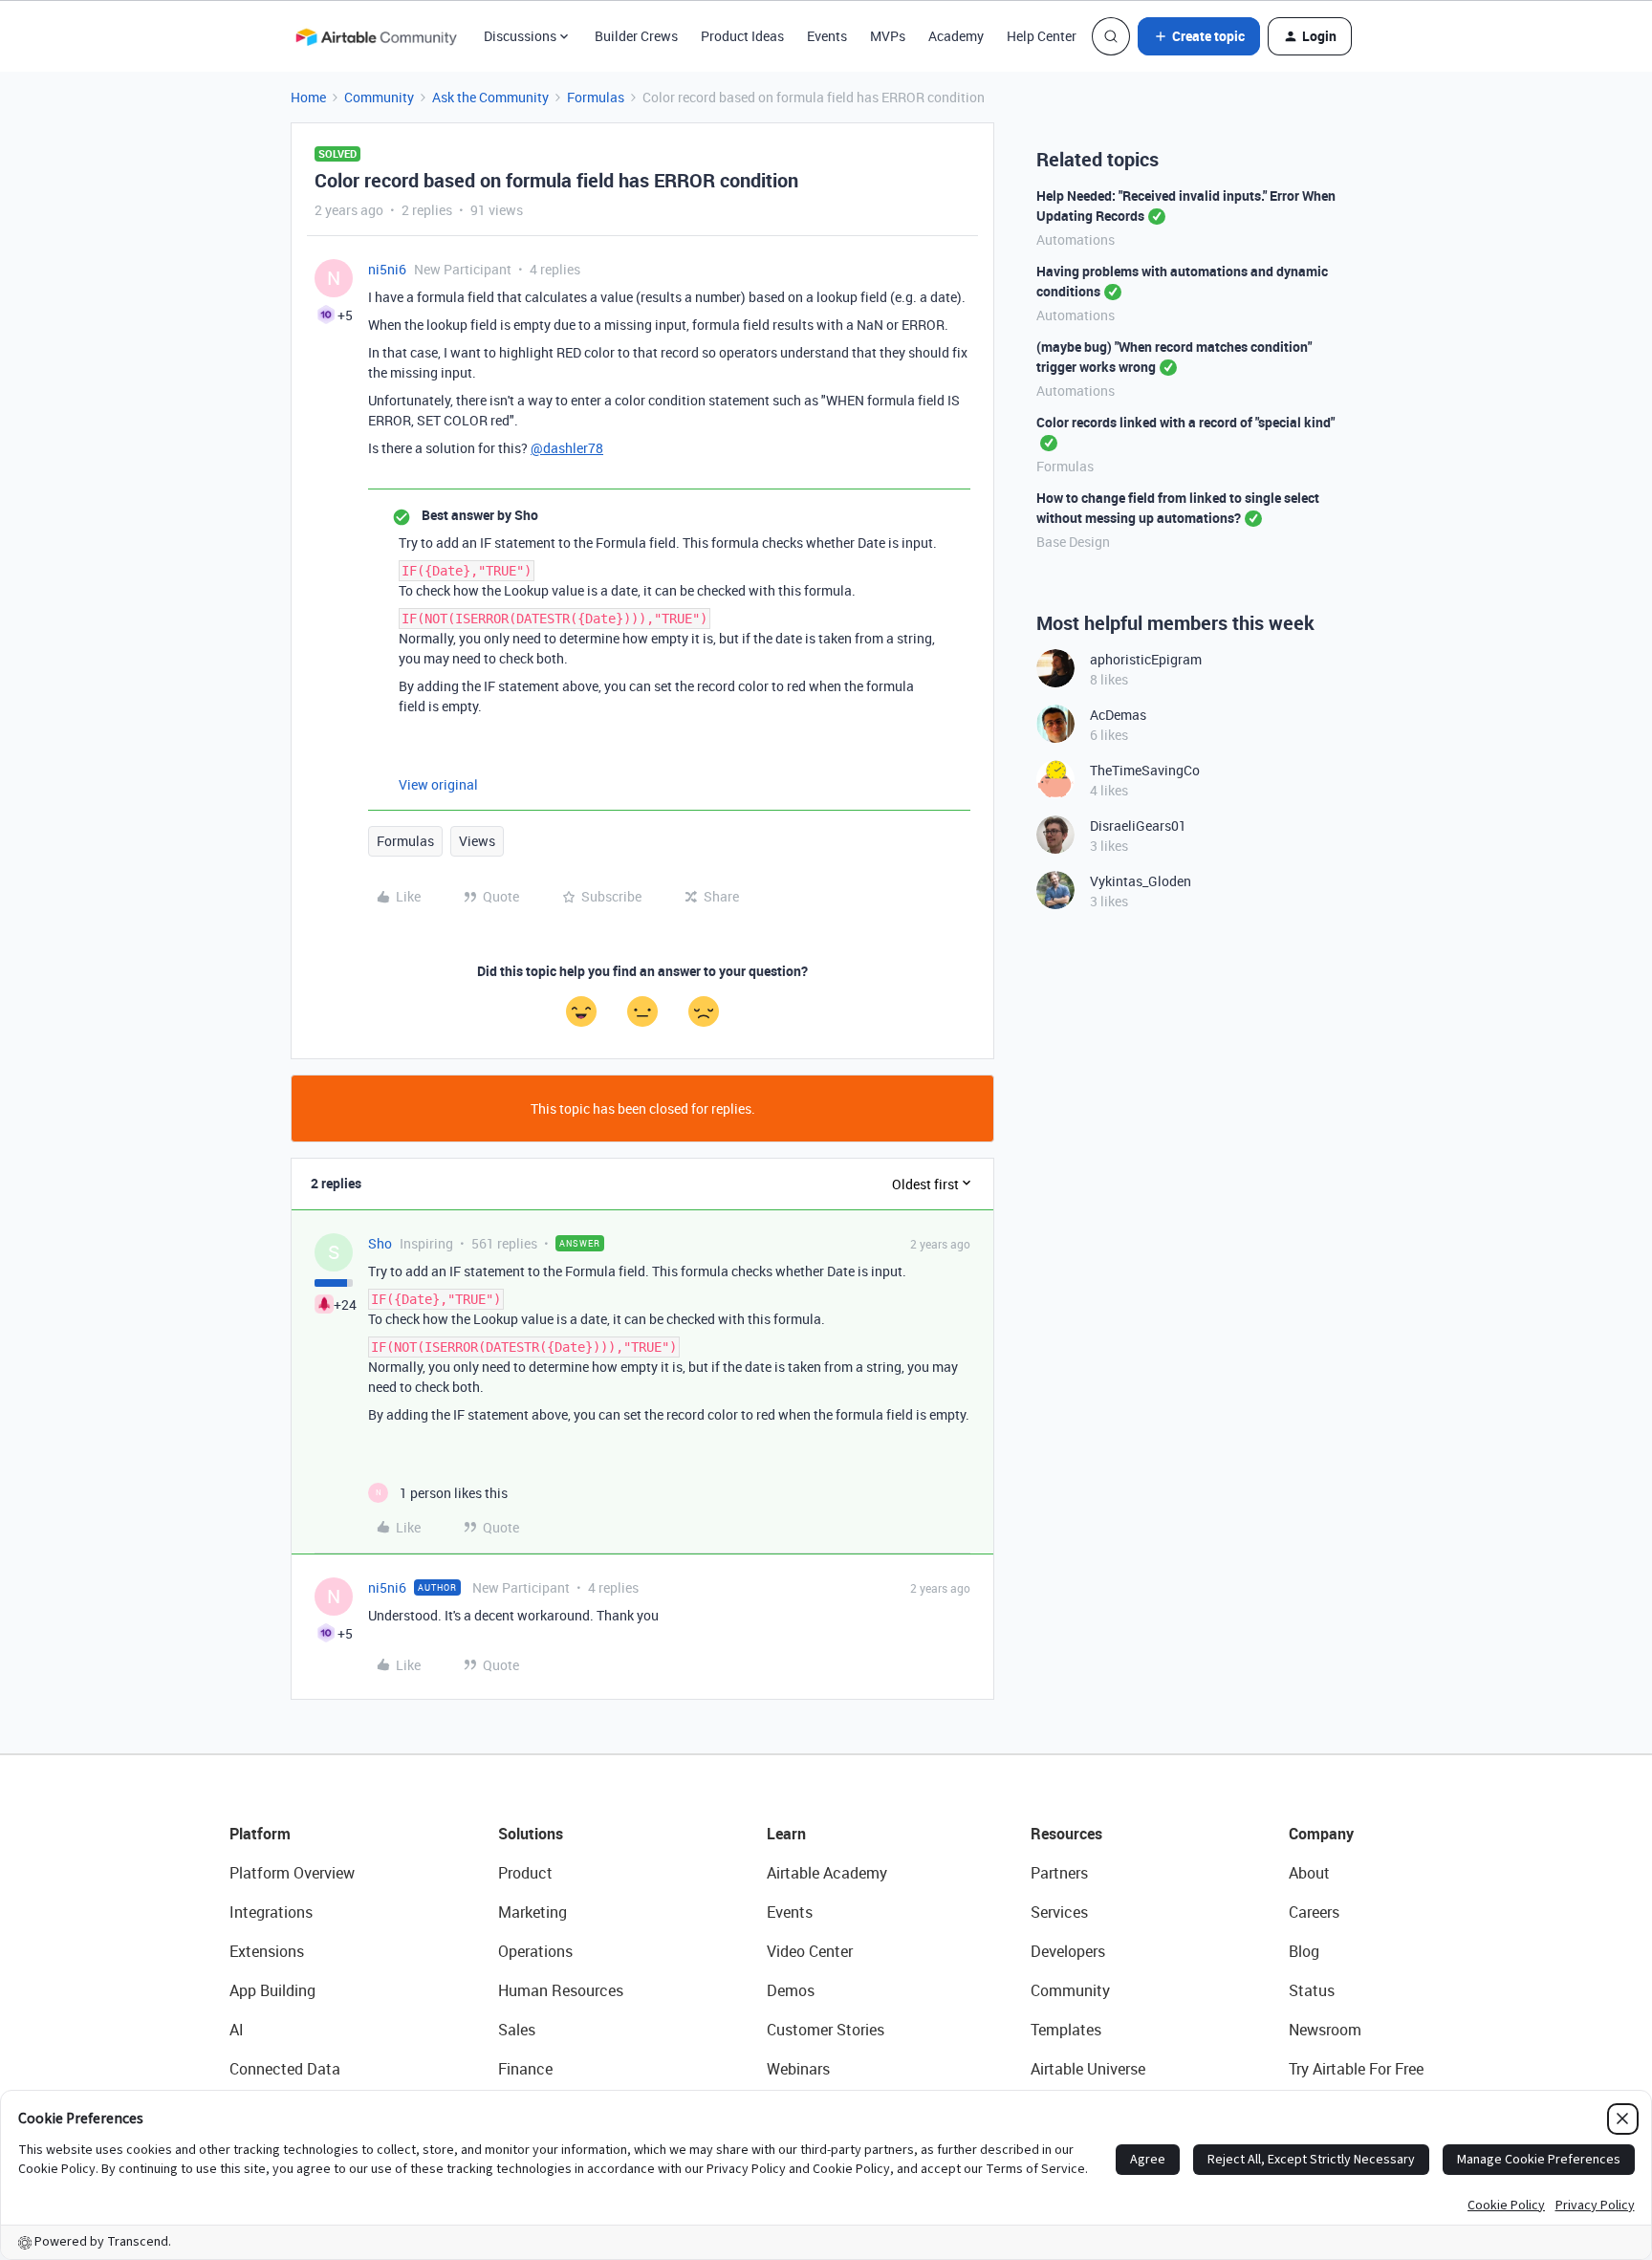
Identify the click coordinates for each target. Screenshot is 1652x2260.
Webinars (798, 2069)
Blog (1304, 1951)
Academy (956, 36)
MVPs (888, 36)
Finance (525, 2069)
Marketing (533, 1912)
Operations (535, 1951)
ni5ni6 (387, 269)
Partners (1059, 1873)
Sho (380, 1243)
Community (379, 97)
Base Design (1073, 542)
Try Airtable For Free (1356, 2069)
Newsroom (1325, 2030)
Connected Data (285, 2069)
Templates (1066, 2030)
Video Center (810, 1951)
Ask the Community (490, 97)
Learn (786, 1834)
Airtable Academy (827, 1873)
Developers (1068, 1951)
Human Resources (561, 1990)
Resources (1066, 1834)
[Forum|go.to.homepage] (376, 36)
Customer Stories (826, 2030)
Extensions (267, 1951)
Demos (791, 1990)
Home (308, 97)
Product (525, 1873)
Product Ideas (742, 36)
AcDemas (1118, 715)
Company (1321, 1834)
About (1309, 1873)
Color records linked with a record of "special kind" (1185, 422)
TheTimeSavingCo (1145, 770)
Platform (260, 1834)
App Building (272, 1990)
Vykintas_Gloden (1141, 881)
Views (477, 841)
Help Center (1042, 36)
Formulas (596, 97)
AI (237, 2030)
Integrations (271, 1912)
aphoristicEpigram (1146, 659)
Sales (517, 2030)
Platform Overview (292, 1873)
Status (1312, 1990)
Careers (1314, 1912)
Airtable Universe (1088, 2069)
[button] (1199, 36)
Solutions (531, 1834)
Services (1059, 1912)
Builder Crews (636, 36)
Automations (1076, 239)
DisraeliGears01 (1138, 826)
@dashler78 (567, 448)
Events (827, 36)
